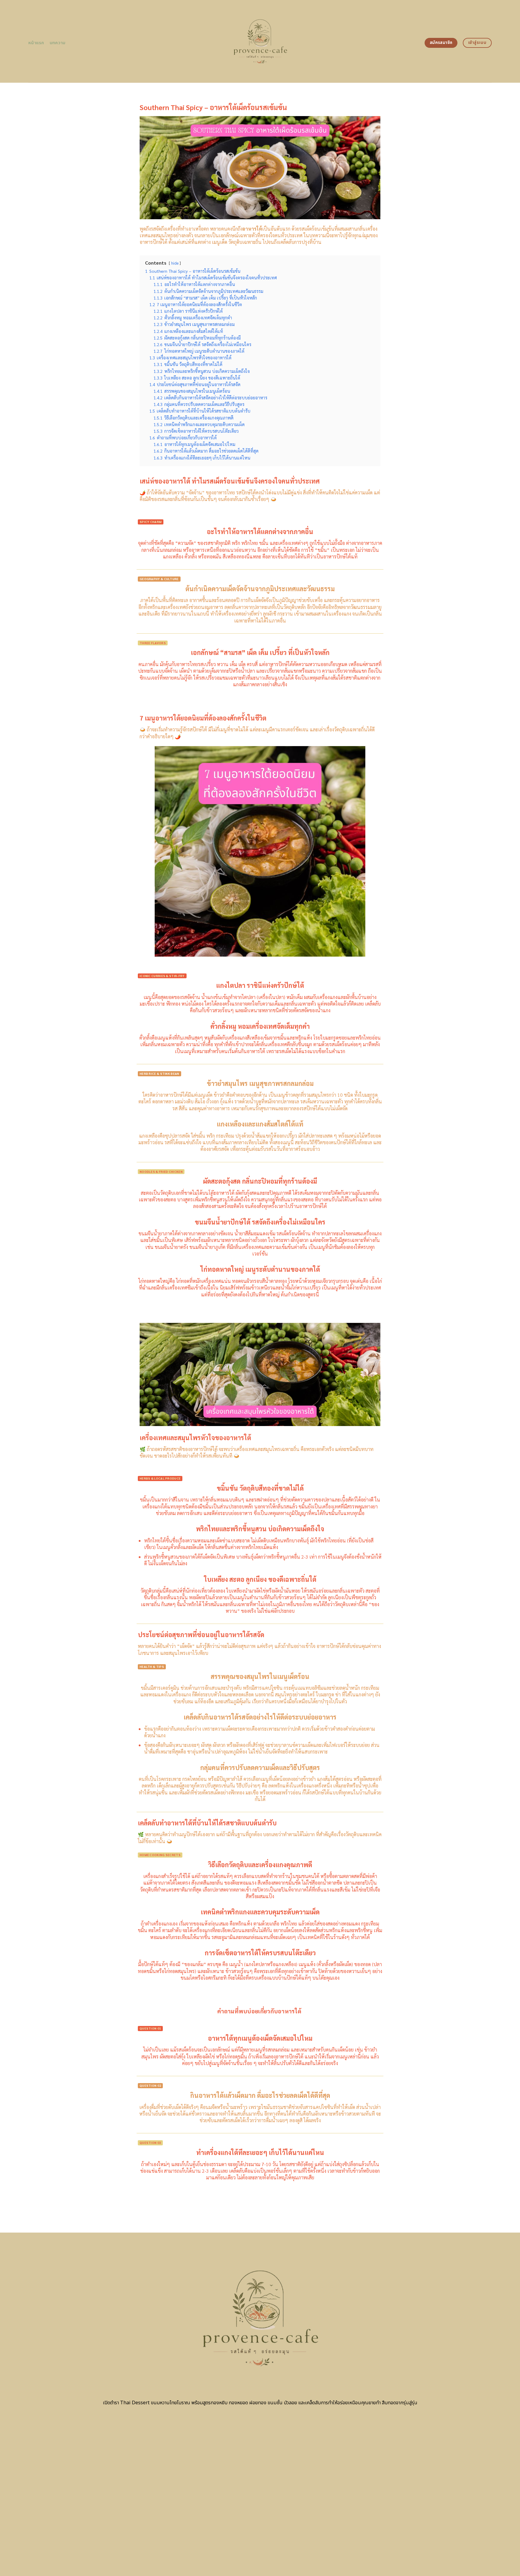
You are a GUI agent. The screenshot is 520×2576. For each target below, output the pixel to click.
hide (175, 263)
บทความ (58, 43)
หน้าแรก (36, 43)
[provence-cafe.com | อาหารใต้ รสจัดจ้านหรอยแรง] (260, 41)
